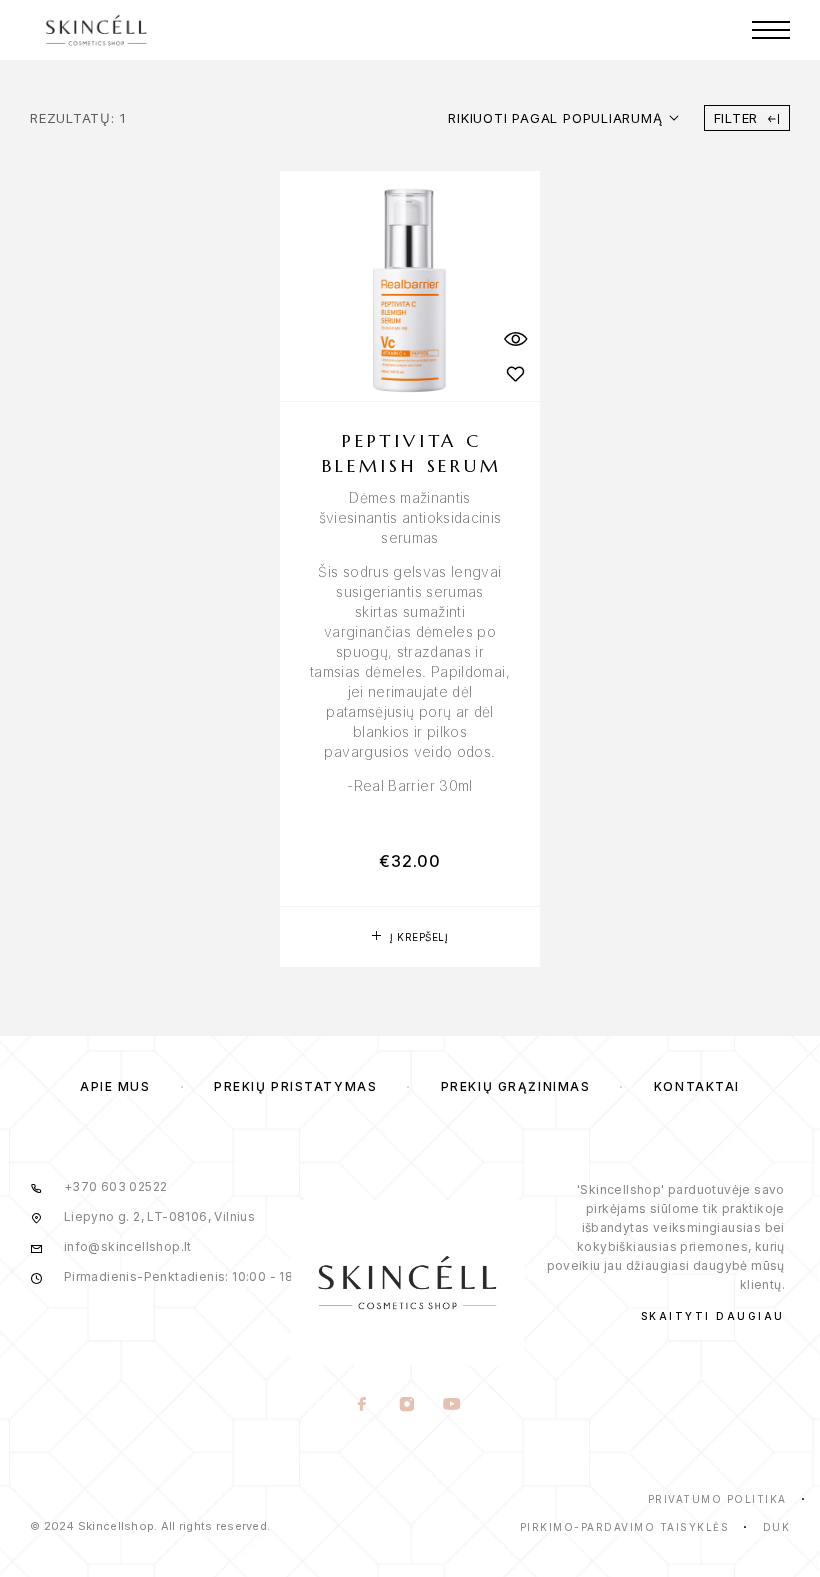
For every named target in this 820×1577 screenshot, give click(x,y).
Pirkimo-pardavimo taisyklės (625, 1527)
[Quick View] (515, 338)
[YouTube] (452, 1406)
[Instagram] (407, 1406)
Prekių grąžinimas (516, 1086)
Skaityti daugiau (713, 1316)
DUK (777, 1527)
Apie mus (115, 1086)
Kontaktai (697, 1086)
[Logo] (96, 30)
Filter (736, 118)
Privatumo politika (717, 1499)
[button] (410, 937)
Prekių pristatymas (295, 1086)
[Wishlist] (515, 373)
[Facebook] (362, 1406)
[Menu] (771, 30)
